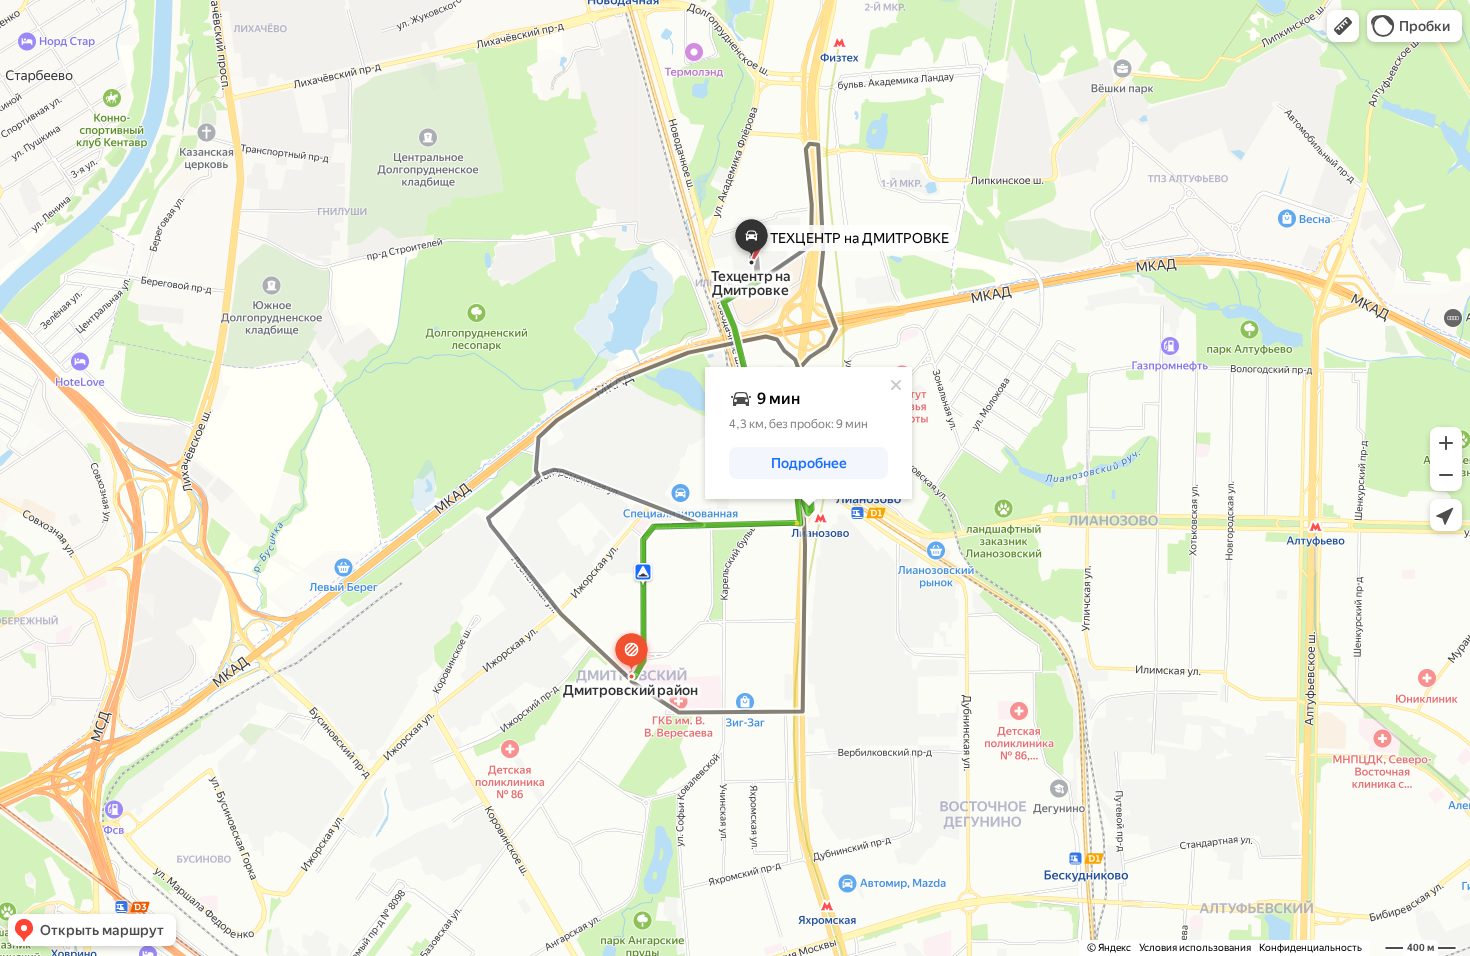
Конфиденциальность (1310, 947)
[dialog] (808, 433)
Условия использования (1195, 947)
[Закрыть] (896, 385)
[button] (1343, 26)
